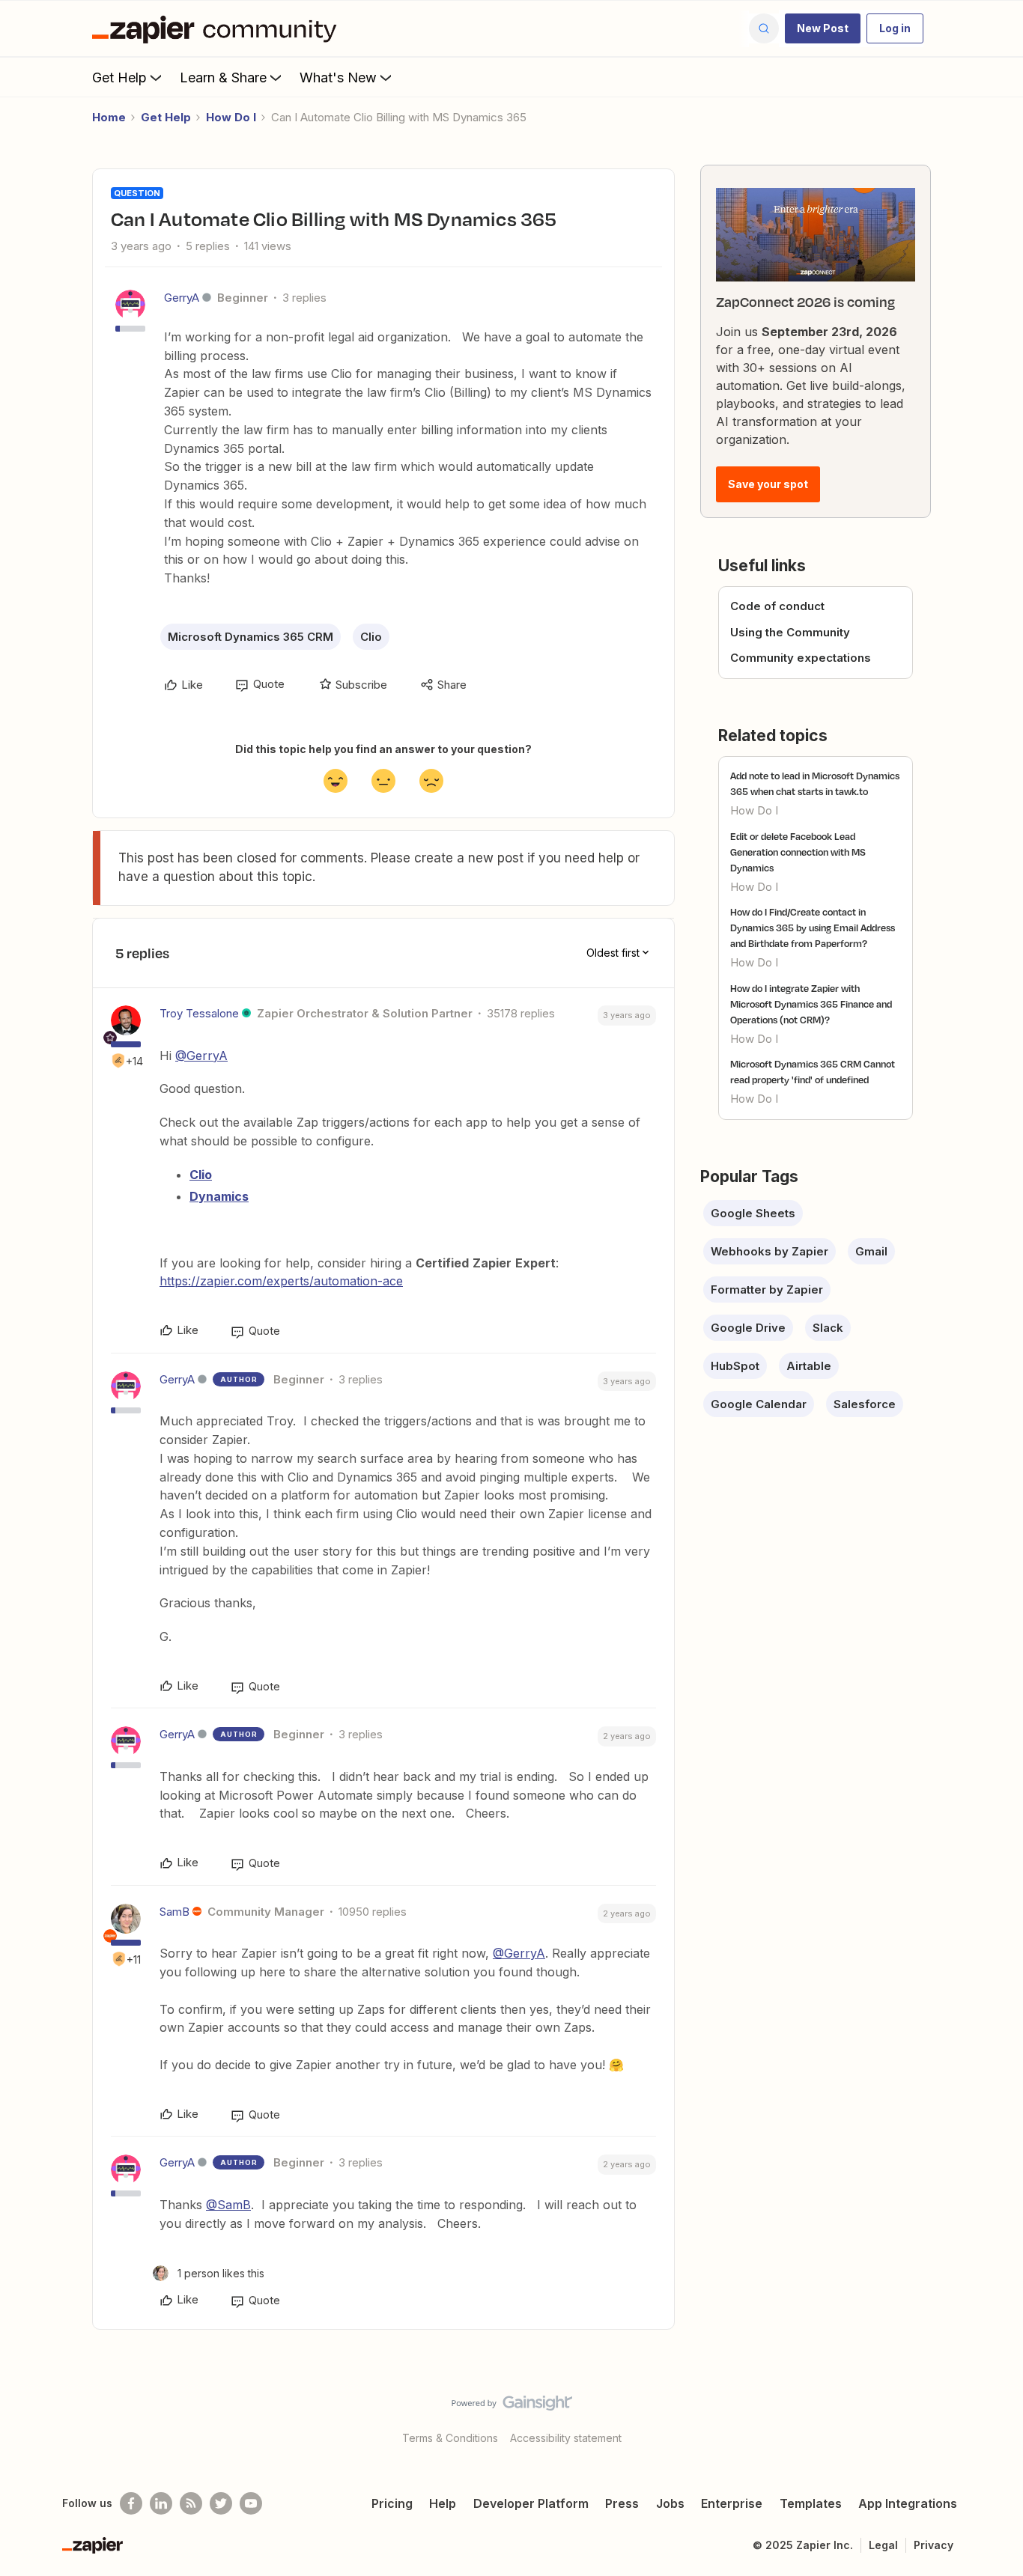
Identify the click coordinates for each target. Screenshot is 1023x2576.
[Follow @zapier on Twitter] (221, 2503)
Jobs (670, 2503)
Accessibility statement (566, 2438)
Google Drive (748, 1328)
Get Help (119, 77)
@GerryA (201, 1056)
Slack (828, 1328)
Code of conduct (777, 606)
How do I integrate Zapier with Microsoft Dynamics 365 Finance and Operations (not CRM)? (811, 1004)
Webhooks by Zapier (769, 1251)
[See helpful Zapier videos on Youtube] (251, 2503)
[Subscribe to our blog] (191, 2503)
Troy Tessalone (199, 1013)
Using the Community (790, 632)
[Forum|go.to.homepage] (218, 28)
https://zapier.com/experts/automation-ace (281, 1281)
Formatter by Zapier (767, 1289)
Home (109, 117)
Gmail (871, 1251)
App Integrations (908, 2503)
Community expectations (801, 658)
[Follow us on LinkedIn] (161, 2503)
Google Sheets (753, 1213)
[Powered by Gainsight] (512, 2407)
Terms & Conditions (450, 2438)
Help (443, 2503)
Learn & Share (223, 77)
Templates (811, 2503)
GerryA (182, 298)
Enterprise (732, 2503)
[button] (823, 28)
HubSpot (735, 1366)
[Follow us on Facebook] (131, 2503)
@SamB (228, 2205)
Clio (371, 637)
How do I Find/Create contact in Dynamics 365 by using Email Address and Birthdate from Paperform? (813, 928)
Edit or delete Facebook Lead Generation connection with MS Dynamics (798, 852)
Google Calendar (759, 1404)
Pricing (392, 2503)
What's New (338, 77)
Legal (883, 2545)
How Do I (231, 117)
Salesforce (865, 1404)
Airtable (809, 1366)
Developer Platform (531, 2503)
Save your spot (768, 484)
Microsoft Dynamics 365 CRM (251, 637)
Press (622, 2503)
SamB (174, 1912)
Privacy (934, 2545)
